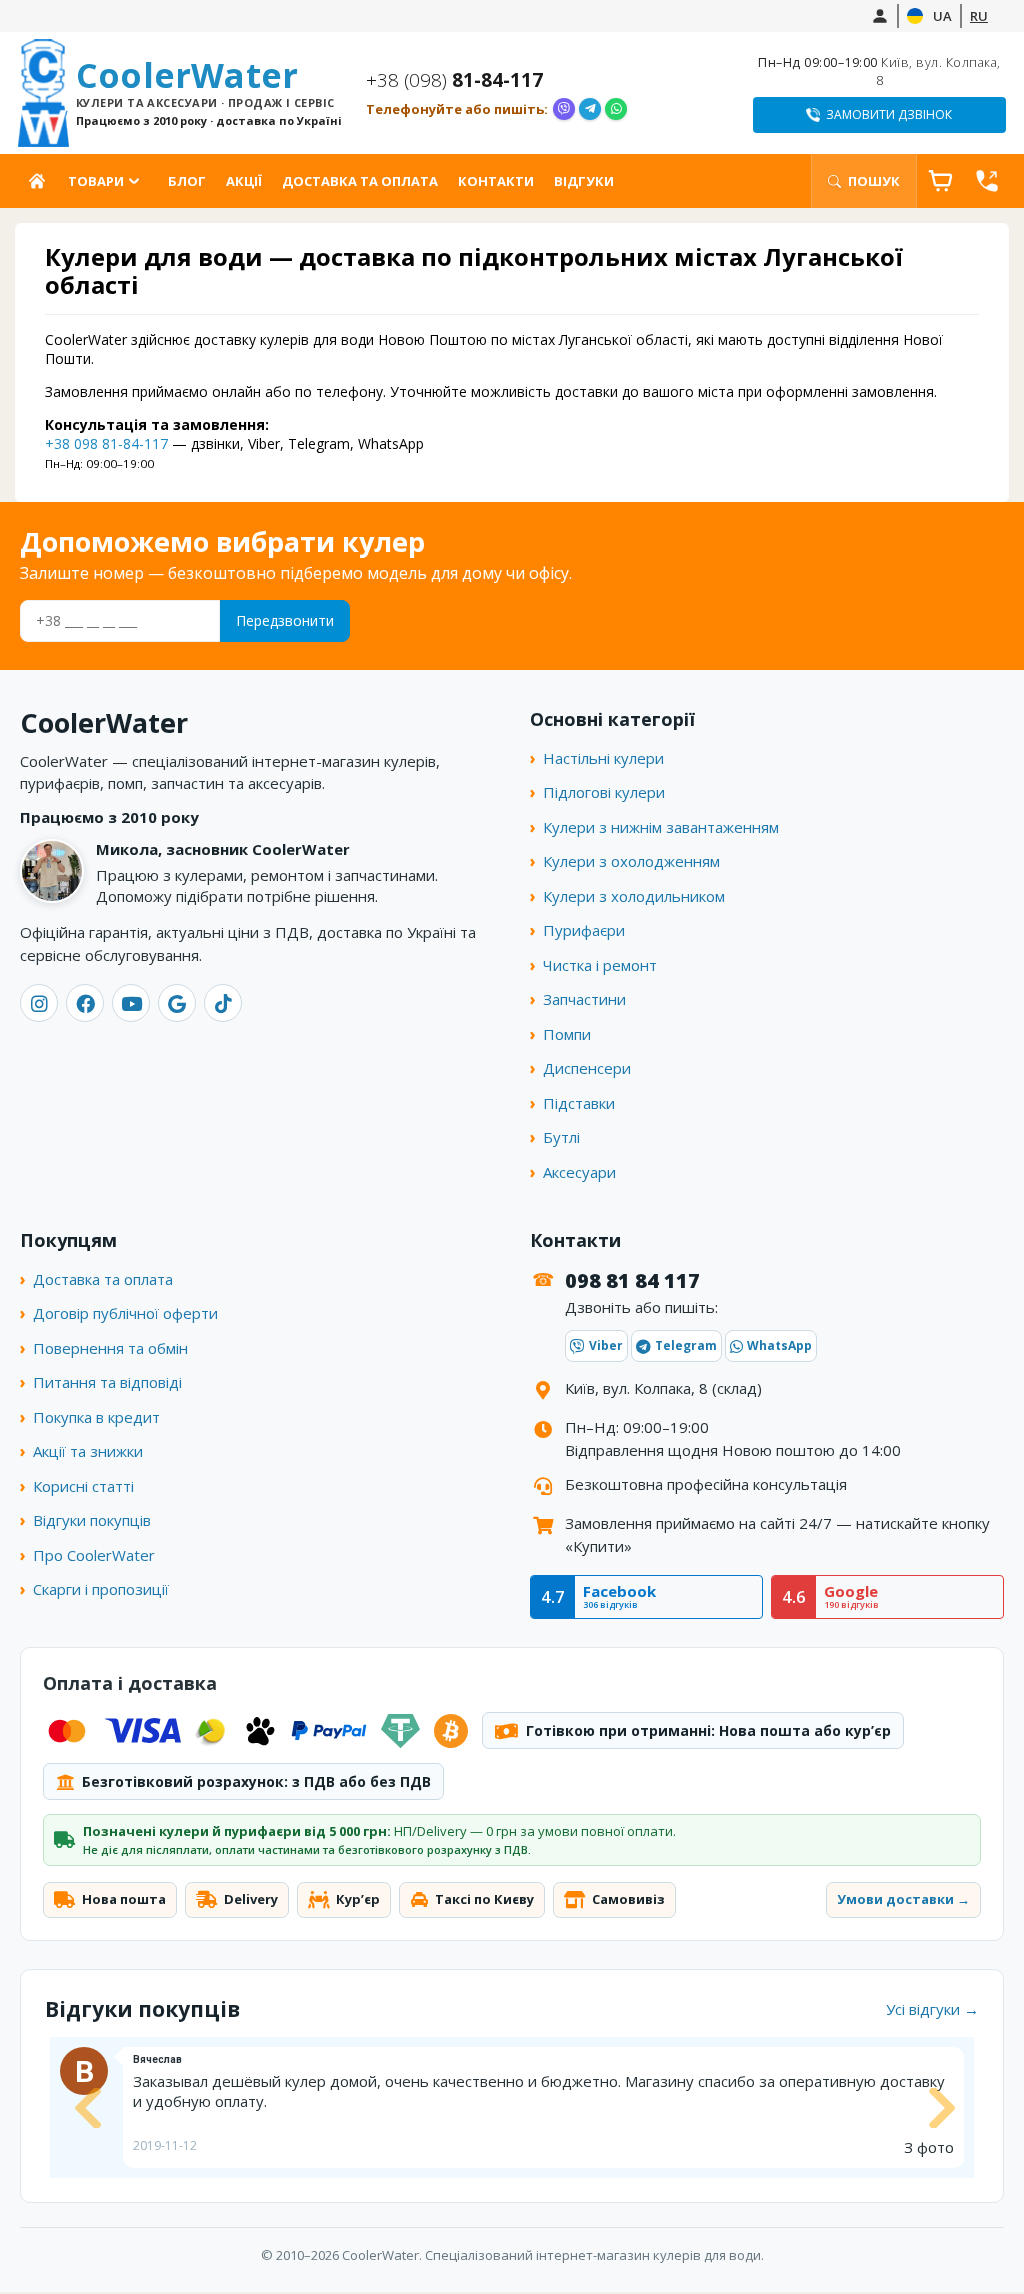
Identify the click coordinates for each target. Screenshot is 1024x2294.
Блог (187, 181)
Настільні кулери (603, 758)
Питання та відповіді (107, 1382)
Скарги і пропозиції (101, 1589)
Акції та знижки (88, 1451)
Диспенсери (587, 1068)
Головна (41, 181)
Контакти (496, 181)
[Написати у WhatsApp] (616, 109)
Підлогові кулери (604, 792)
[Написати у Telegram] (590, 109)
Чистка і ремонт (600, 965)
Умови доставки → (903, 1899)
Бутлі (561, 1137)
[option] (512, 2107)
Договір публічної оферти (125, 1313)
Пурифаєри (584, 930)
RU (979, 16)
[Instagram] (39, 1003)
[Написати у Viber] (564, 109)
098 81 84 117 (632, 1280)
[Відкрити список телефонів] (987, 181)
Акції (244, 181)
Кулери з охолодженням (631, 861)
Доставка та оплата (360, 181)
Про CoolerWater (94, 1555)
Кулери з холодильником (634, 896)
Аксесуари (579, 1172)
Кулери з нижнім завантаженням (661, 827)
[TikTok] (223, 1003)
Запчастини (584, 999)
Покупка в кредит (96, 1417)
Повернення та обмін (110, 1348)
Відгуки (584, 181)
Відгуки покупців (92, 1520)
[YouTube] (131, 1003)
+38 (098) (454, 80)
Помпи (567, 1034)
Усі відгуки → (932, 2009)
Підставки (579, 1103)
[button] (85, 2108)
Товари (96, 181)
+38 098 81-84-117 (106, 443)
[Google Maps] (177, 1003)
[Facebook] (85, 1003)
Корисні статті (83, 1486)
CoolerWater (209, 92)
